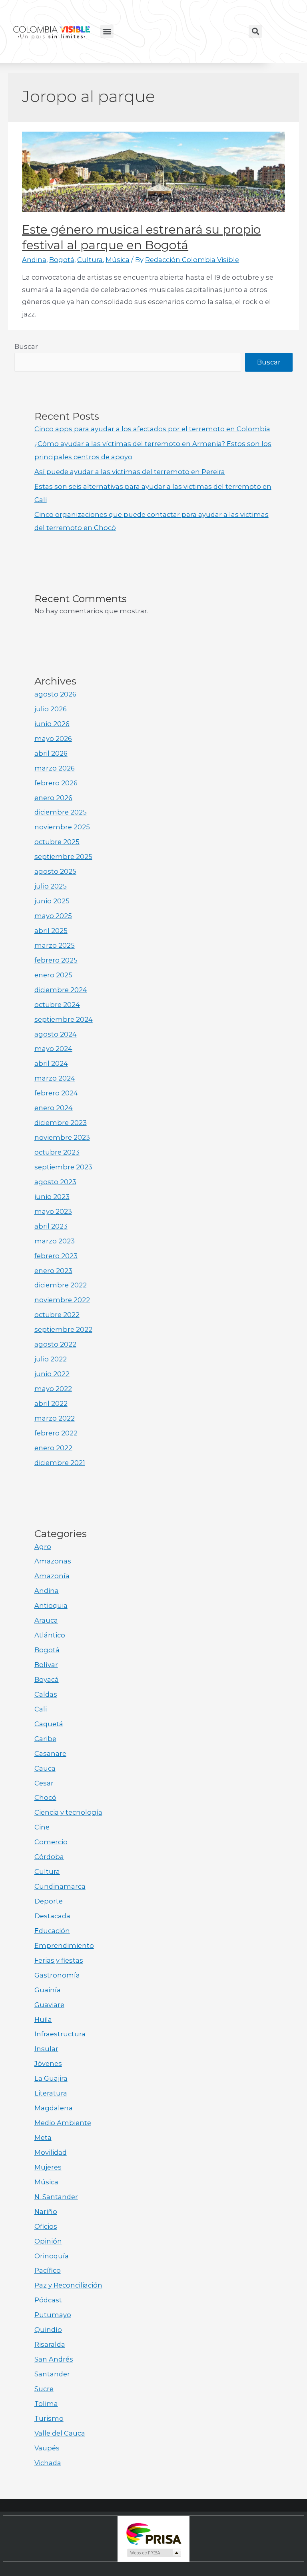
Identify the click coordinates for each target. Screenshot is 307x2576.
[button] (107, 31)
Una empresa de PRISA (153, 2533)
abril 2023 (51, 1226)
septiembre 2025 (63, 857)
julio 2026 (51, 709)
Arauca (46, 1620)
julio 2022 (51, 1359)
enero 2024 (54, 1108)
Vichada (48, 2463)
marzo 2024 (55, 1078)
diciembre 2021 (60, 1463)
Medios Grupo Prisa (154, 2553)
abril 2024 (51, 1063)
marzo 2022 (55, 1418)
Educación (52, 1931)
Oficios (46, 2226)
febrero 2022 (56, 1433)
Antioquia (51, 1605)
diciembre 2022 (61, 1285)
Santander (52, 2374)
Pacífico (48, 2270)
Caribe (45, 1739)
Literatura (51, 2093)
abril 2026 (51, 753)
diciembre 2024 (61, 990)
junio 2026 (52, 724)
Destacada (52, 1916)
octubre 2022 (57, 1315)
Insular (46, 2049)
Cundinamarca (60, 1886)
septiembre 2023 (63, 1167)
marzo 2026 (55, 768)
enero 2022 (53, 1448)
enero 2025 (53, 975)
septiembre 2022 (63, 1329)
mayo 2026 (53, 739)
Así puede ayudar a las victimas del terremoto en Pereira (130, 472)
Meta (43, 2138)
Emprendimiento (64, 1946)
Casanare (50, 1753)
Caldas (46, 1694)
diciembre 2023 (61, 1123)
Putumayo (53, 2315)
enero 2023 (53, 1271)
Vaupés (47, 2448)
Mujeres (48, 2167)
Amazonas (53, 1561)
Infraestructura (60, 2034)
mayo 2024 (53, 1049)
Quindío (48, 2330)
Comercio (51, 1842)
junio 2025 (52, 901)
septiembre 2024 (64, 1019)
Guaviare (49, 2005)
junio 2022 (52, 1374)
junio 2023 (52, 1197)
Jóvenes (48, 2064)
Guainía (48, 1990)
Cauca (45, 1768)
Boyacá (47, 1679)
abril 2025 (51, 931)
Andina (34, 260)
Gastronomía (57, 1975)
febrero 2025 (56, 960)
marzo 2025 (55, 945)
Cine (42, 1827)
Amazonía (52, 1576)
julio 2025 (51, 886)
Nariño (46, 2212)
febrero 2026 (56, 783)
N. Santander (56, 2197)
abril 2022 (51, 1403)
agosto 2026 (55, 694)
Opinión (48, 2241)
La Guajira (51, 2078)
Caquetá (49, 1724)
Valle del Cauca (60, 2433)
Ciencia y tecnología (68, 1812)
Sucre (44, 2389)
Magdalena (54, 2108)
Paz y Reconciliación (68, 2285)
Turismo (49, 2418)
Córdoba (49, 1857)
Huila (43, 2020)
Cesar (44, 1783)
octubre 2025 (57, 842)
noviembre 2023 (62, 1137)
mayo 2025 (53, 916)
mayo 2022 (53, 1389)
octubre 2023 (57, 1152)
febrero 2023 (56, 1256)
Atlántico (50, 1635)
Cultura (90, 260)
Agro (43, 1547)
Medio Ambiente (63, 2123)
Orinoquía (52, 2256)
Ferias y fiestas (59, 1960)
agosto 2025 (55, 871)
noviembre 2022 (62, 1300)
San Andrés (54, 2359)
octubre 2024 (57, 1005)
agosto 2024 (56, 1034)
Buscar (26, 346)
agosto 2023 (55, 1182)
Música (118, 260)
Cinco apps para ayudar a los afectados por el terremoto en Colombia (152, 429)
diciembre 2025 (61, 812)
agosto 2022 (55, 1344)
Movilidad (51, 2152)
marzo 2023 (55, 1241)
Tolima (46, 2404)
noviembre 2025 (62, 827)
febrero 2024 (56, 1093)
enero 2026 (53, 798)
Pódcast (48, 2300)
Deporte (49, 1901)
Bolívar (46, 1665)
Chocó (45, 1797)
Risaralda (50, 2344)
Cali (41, 1709)
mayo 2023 (53, 1211)
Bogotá (62, 260)
